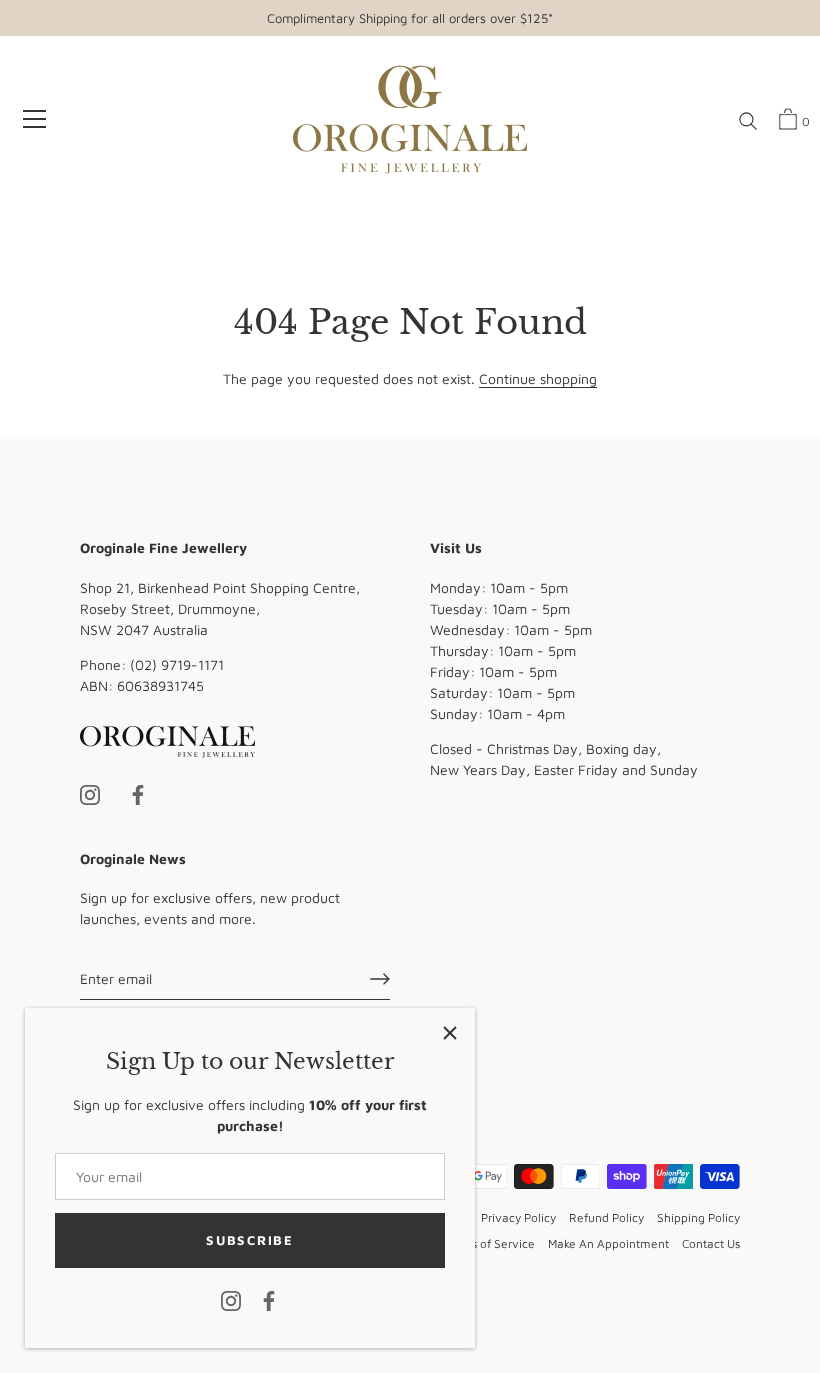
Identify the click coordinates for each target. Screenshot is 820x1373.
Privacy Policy (518, 1217)
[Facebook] (269, 1299)
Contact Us (711, 1243)
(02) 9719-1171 (177, 664)
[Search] (748, 122)
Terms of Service (489, 1243)
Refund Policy (606, 1217)
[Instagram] (231, 1299)
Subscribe (249, 1240)
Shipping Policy (698, 1217)
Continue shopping (538, 378)
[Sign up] (380, 979)
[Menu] (35, 119)
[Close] (450, 1033)
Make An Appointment (608, 1243)
